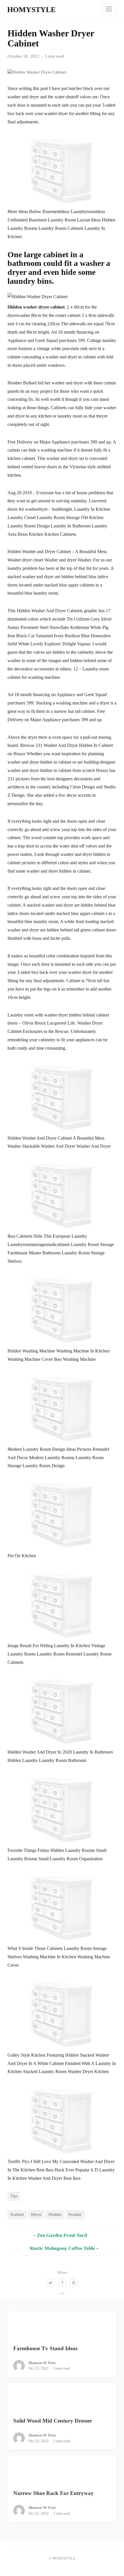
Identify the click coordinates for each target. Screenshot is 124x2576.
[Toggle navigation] (109, 9)
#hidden (55, 2214)
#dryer (36, 2214)
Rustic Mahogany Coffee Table (62, 2248)
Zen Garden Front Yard (62, 2235)
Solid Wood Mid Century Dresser (53, 2421)
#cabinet (17, 2214)
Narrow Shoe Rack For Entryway (53, 2493)
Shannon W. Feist (42, 2363)
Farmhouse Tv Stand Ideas (45, 2348)
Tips (14, 2196)
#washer (75, 2214)
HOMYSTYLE (31, 10)
